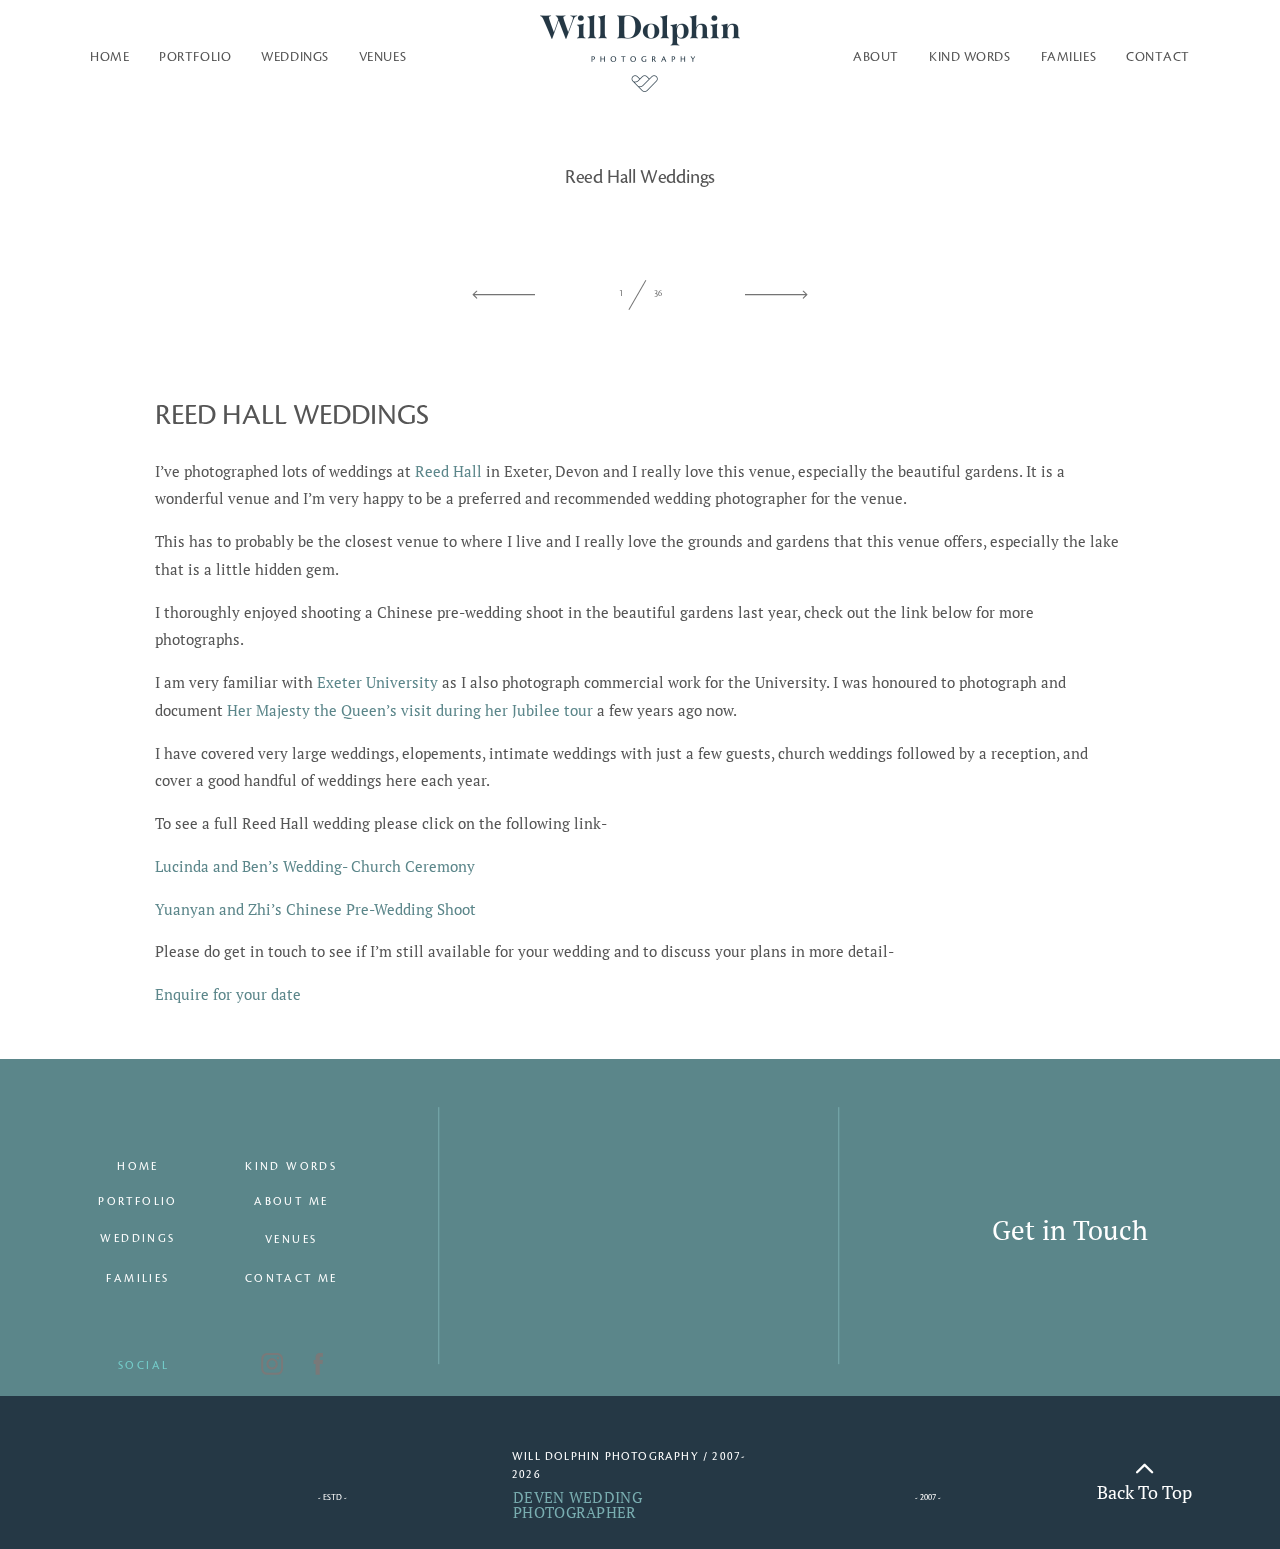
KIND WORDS (291, 1167)
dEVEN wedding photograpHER (577, 1504)
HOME (138, 1167)
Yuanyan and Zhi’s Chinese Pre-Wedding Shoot (315, 909)
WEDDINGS (137, 1239)
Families (1068, 57)
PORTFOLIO (138, 1202)
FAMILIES (137, 1279)
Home (109, 57)
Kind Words (970, 57)
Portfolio (195, 57)
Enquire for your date (228, 994)
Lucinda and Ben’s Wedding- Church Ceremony (315, 866)
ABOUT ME (291, 1202)
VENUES (382, 57)
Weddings (294, 57)
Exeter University (377, 682)
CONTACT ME (291, 1279)
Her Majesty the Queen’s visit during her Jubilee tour (410, 710)
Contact (1158, 57)
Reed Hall (448, 471)
